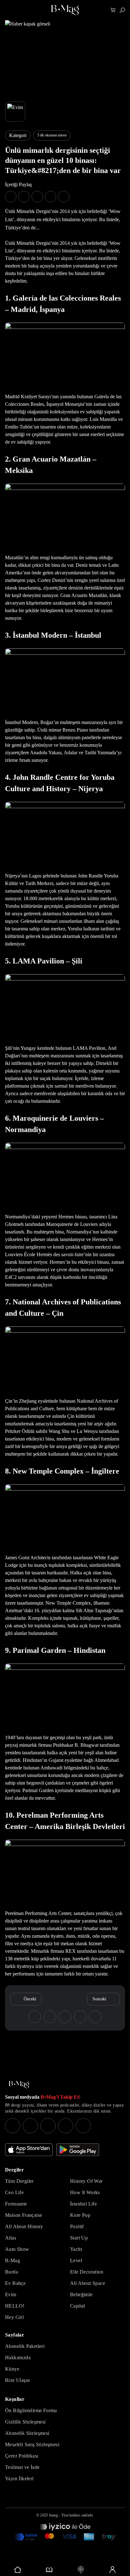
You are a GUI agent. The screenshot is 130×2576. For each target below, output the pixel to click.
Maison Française (24, 2215)
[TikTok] (83, 2126)
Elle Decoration (87, 2272)
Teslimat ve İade (22, 2467)
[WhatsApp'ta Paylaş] (37, 197)
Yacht (76, 2249)
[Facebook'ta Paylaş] (11, 197)
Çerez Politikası (22, 2456)
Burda (12, 2272)
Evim (11, 2294)
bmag (53, 2515)
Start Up (79, 2238)
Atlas (11, 2238)
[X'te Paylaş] (24, 197)
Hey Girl (14, 2317)
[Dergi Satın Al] (49, 2570)
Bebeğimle (81, 2294)
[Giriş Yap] (112, 2570)
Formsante (16, 2204)
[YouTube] (30, 2126)
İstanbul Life (83, 2204)
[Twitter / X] (48, 2126)
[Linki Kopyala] (95, 2017)
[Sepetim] (113, 10)
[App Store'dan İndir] (29, 2150)
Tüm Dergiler (19, 2181)
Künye (12, 2369)
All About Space (88, 2283)
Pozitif (77, 2226)
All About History (24, 2226)
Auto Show (17, 2249)
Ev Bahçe (15, 2283)
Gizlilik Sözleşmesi (25, 2422)
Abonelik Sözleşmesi (27, 2433)
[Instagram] (13, 2126)
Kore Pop (80, 2215)
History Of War (86, 2181)
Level (76, 2260)
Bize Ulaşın (17, 2380)
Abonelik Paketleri (25, 2346)
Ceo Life (14, 2192)
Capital (78, 2306)
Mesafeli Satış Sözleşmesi (32, 2444)
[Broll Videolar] (81, 2570)
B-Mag (12, 2260)
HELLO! (15, 2306)
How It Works (85, 2192)
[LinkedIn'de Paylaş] (50, 197)
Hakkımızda (18, 2357)
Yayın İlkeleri (19, 2478)
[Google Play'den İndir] (78, 2150)
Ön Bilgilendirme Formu (31, 2410)
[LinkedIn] (66, 2126)
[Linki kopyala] (64, 197)
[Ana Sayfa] (19, 2085)
